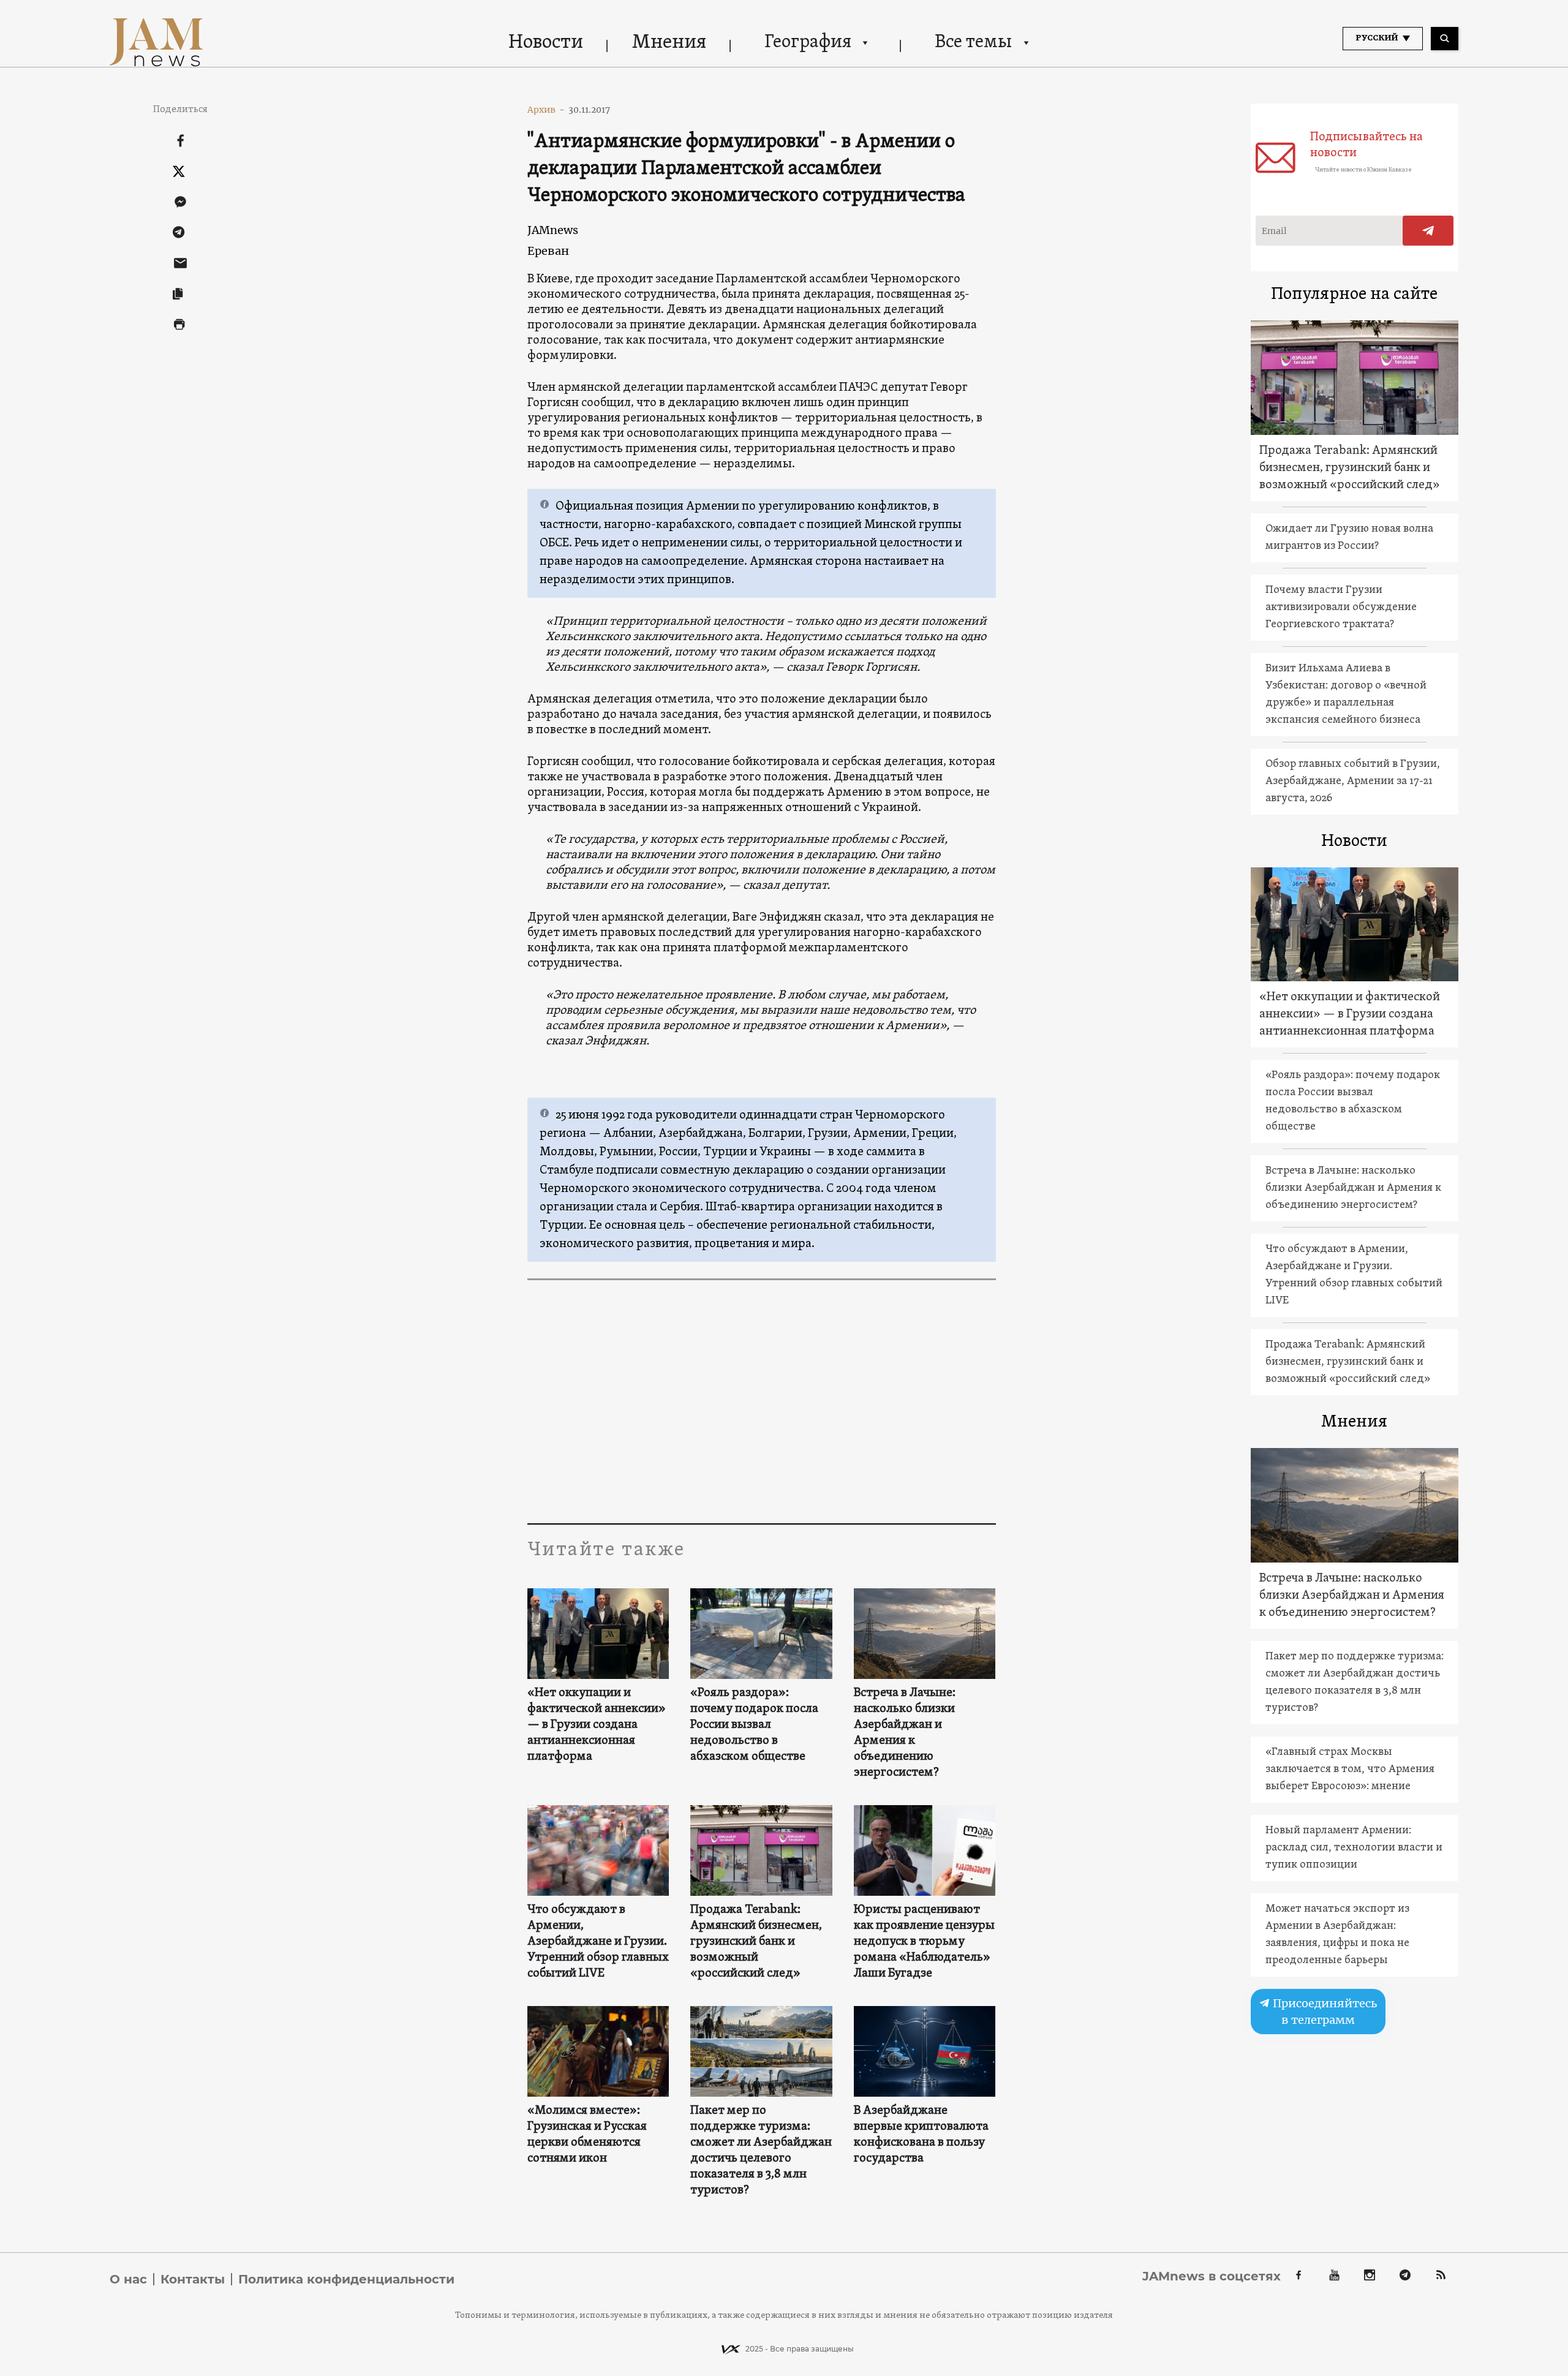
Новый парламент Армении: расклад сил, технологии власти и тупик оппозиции (1354, 1848)
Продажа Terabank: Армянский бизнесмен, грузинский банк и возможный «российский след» (756, 1942)
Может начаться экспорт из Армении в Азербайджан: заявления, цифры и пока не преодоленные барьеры (1337, 1935)
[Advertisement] (762, 1401)
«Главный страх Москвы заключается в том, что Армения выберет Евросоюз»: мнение (1350, 1769)
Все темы (973, 43)
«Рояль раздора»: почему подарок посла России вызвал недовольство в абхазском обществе (754, 1725)
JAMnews (553, 230)
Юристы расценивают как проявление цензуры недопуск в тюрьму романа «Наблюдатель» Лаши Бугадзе (924, 1942)
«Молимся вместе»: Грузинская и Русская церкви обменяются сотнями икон (587, 2135)
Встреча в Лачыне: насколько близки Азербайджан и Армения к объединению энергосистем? (905, 1733)
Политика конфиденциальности (346, 2279)
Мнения (669, 43)
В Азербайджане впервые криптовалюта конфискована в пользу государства (921, 2135)
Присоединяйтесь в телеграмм (1324, 2012)
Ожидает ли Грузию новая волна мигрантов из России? (1349, 537)
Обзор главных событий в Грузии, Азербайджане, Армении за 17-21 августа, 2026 (1353, 781)
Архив (546, 110)
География (808, 43)
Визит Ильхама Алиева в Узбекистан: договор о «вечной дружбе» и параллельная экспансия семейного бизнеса (1346, 694)
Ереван (548, 251)
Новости (546, 43)
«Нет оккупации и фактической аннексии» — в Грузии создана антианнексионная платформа (597, 1725)
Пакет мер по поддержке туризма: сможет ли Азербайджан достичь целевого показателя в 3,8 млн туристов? (761, 2151)
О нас (128, 2279)
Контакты (193, 2279)
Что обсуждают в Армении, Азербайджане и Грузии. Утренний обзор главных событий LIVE (598, 1942)
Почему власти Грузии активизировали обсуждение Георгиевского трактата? (1341, 607)
